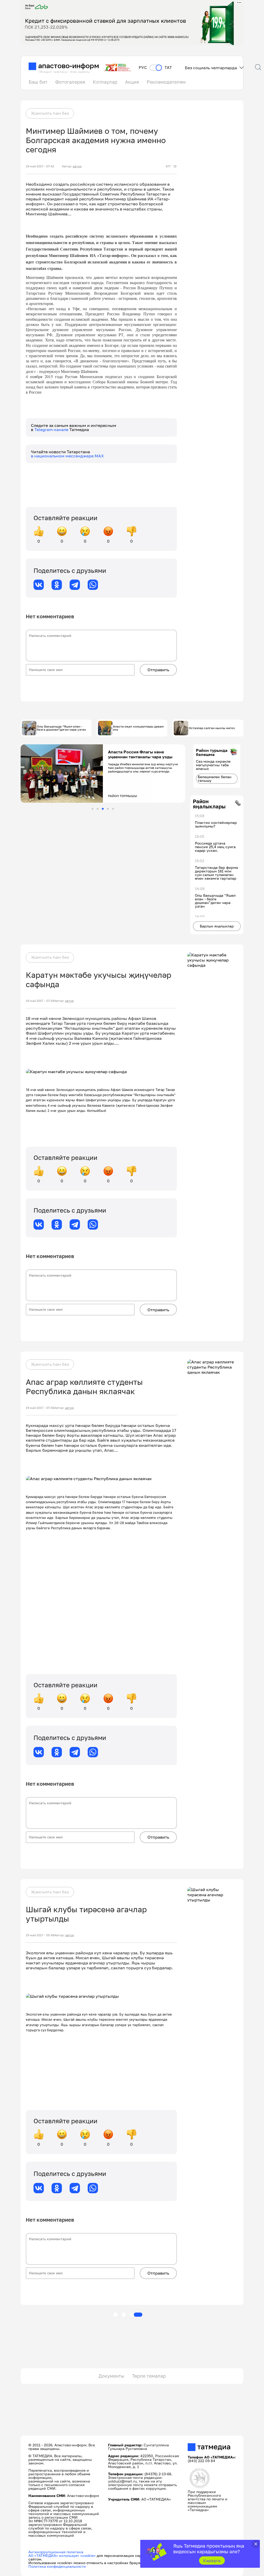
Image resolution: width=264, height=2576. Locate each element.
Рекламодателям (166, 82)
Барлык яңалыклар (217, 926)
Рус (143, 68)
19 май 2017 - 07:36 (40, 1408)
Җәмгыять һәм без (50, 113)
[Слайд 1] (92, 809)
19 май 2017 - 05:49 (40, 1935)
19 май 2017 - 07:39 (40, 1001)
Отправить (158, 670)
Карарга (212, 2561)
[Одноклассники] (57, 585)
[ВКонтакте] (39, 585)
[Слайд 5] (113, 809)
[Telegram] (75, 585)
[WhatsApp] (93, 585)
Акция (132, 82)
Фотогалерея (70, 82)
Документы (111, 2376)
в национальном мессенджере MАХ (67, 456)
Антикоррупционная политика (56, 2552)
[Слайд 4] (108, 809)
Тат (168, 68)
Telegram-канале (52, 430)
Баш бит (38, 82)
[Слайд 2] (98, 809)
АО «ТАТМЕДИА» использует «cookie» (62, 2555)
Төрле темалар (149, 2376)
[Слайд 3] (103, 809)
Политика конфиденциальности (57, 2566)
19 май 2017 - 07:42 (40, 166)
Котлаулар (105, 82)
